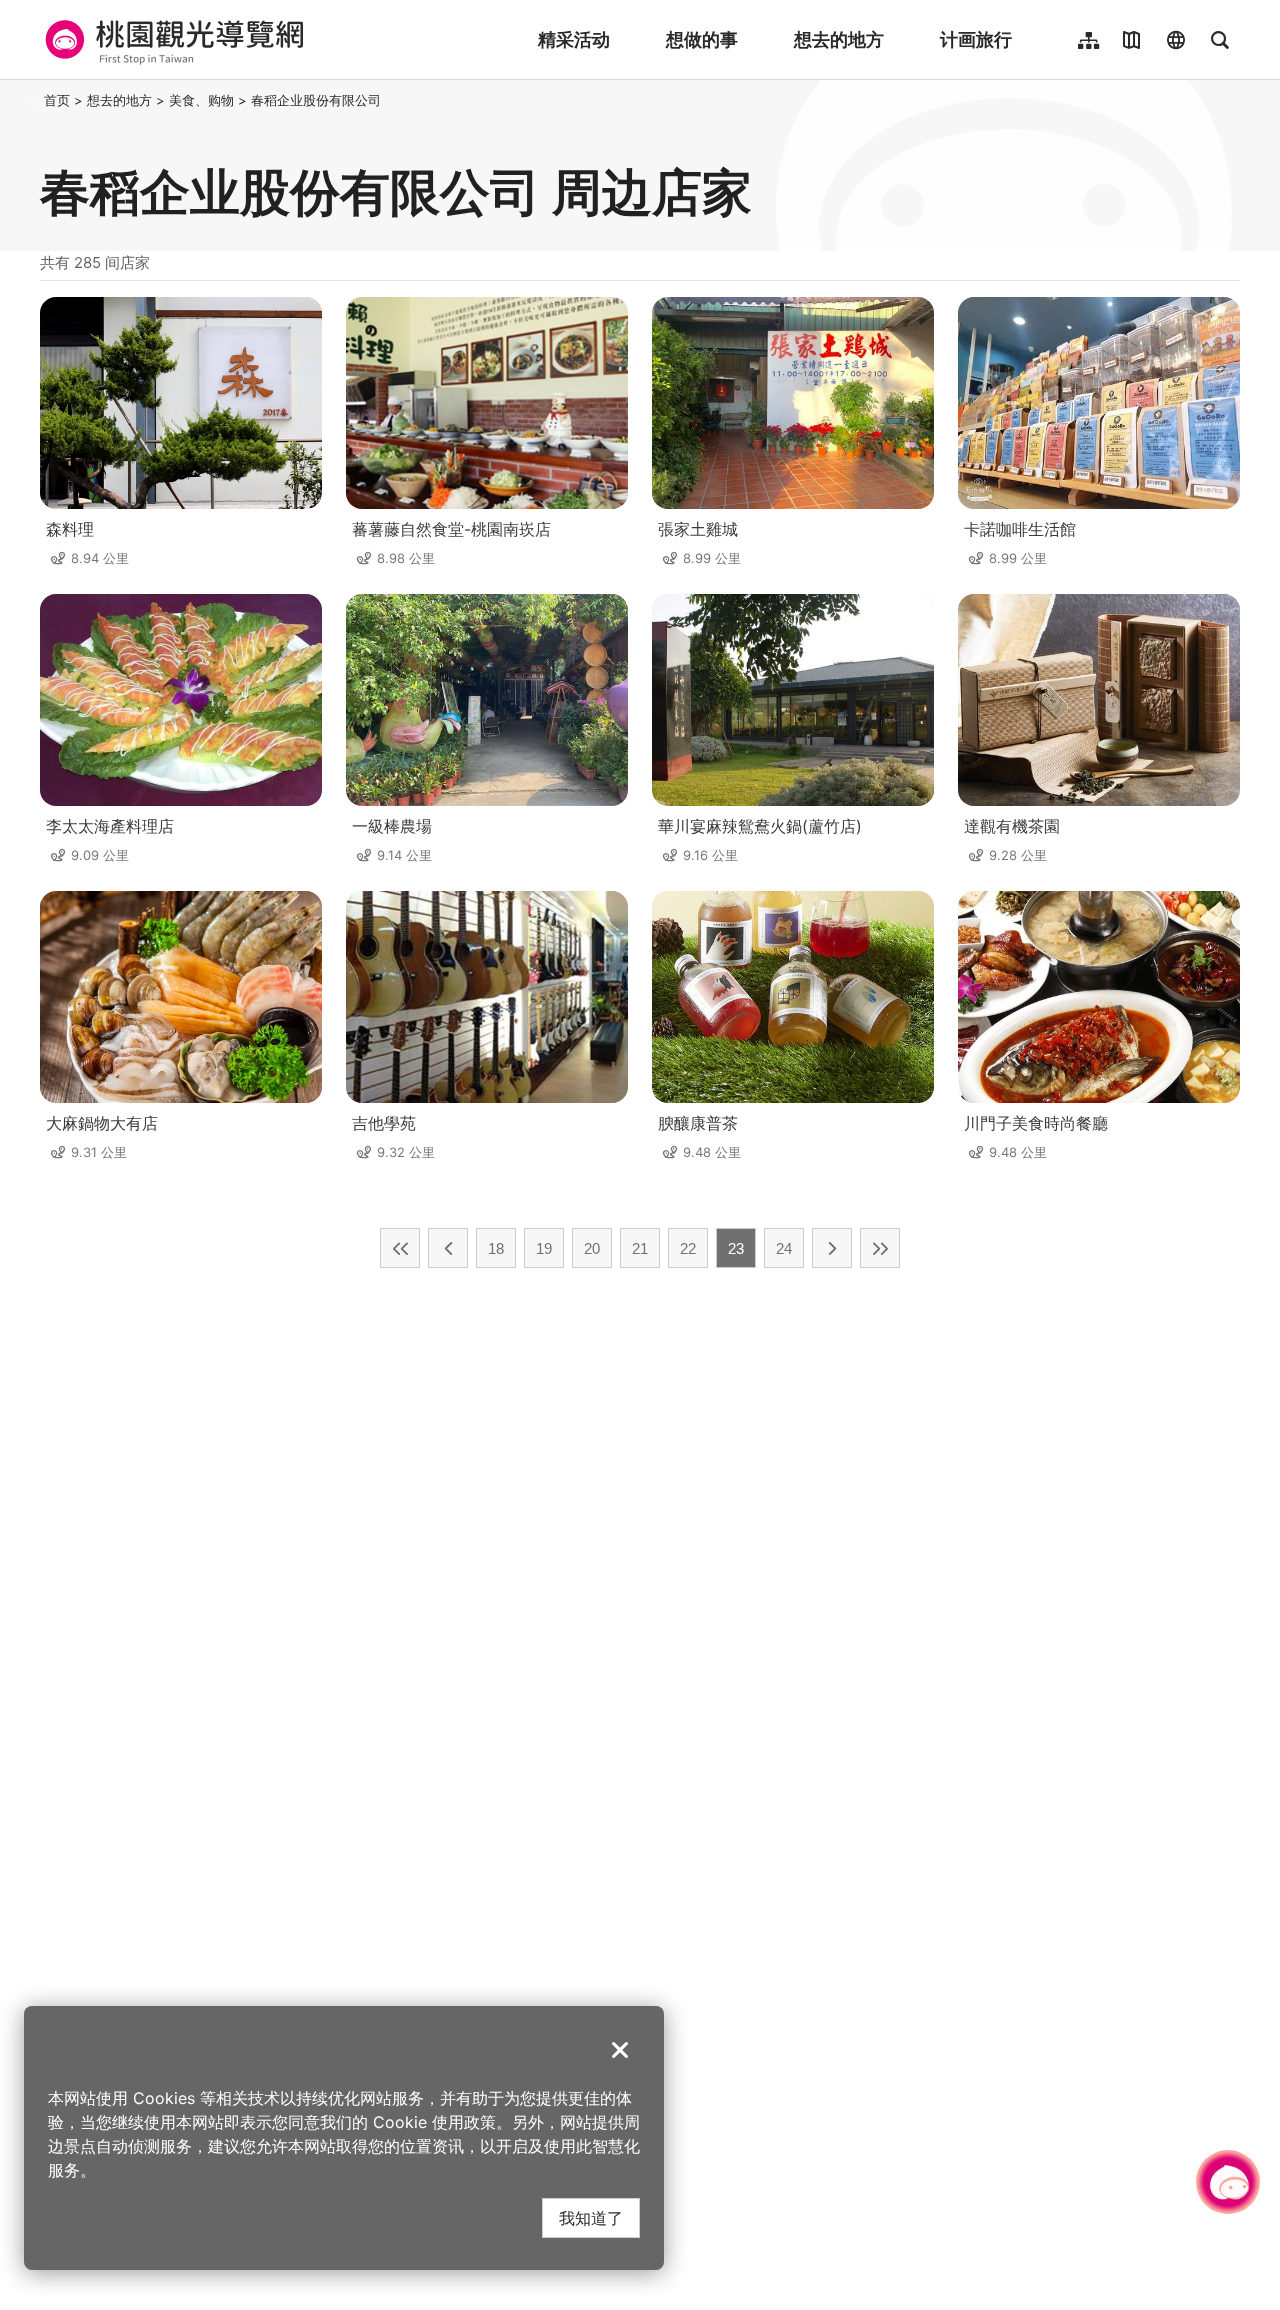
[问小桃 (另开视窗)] (1228, 2182)
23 (736, 1248)
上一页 (448, 1248)
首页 (57, 100)
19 (544, 1248)
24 (784, 1248)
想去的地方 (839, 39)
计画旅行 (976, 39)
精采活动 (574, 39)
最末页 (880, 1248)
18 (496, 1248)
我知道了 (591, 2217)
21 (640, 1248)
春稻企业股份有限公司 (316, 100)
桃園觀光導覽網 (171, 40)
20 (592, 1248)
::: (34, 100)
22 (688, 1248)
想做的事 (702, 39)
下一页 (832, 1248)
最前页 (400, 1248)
